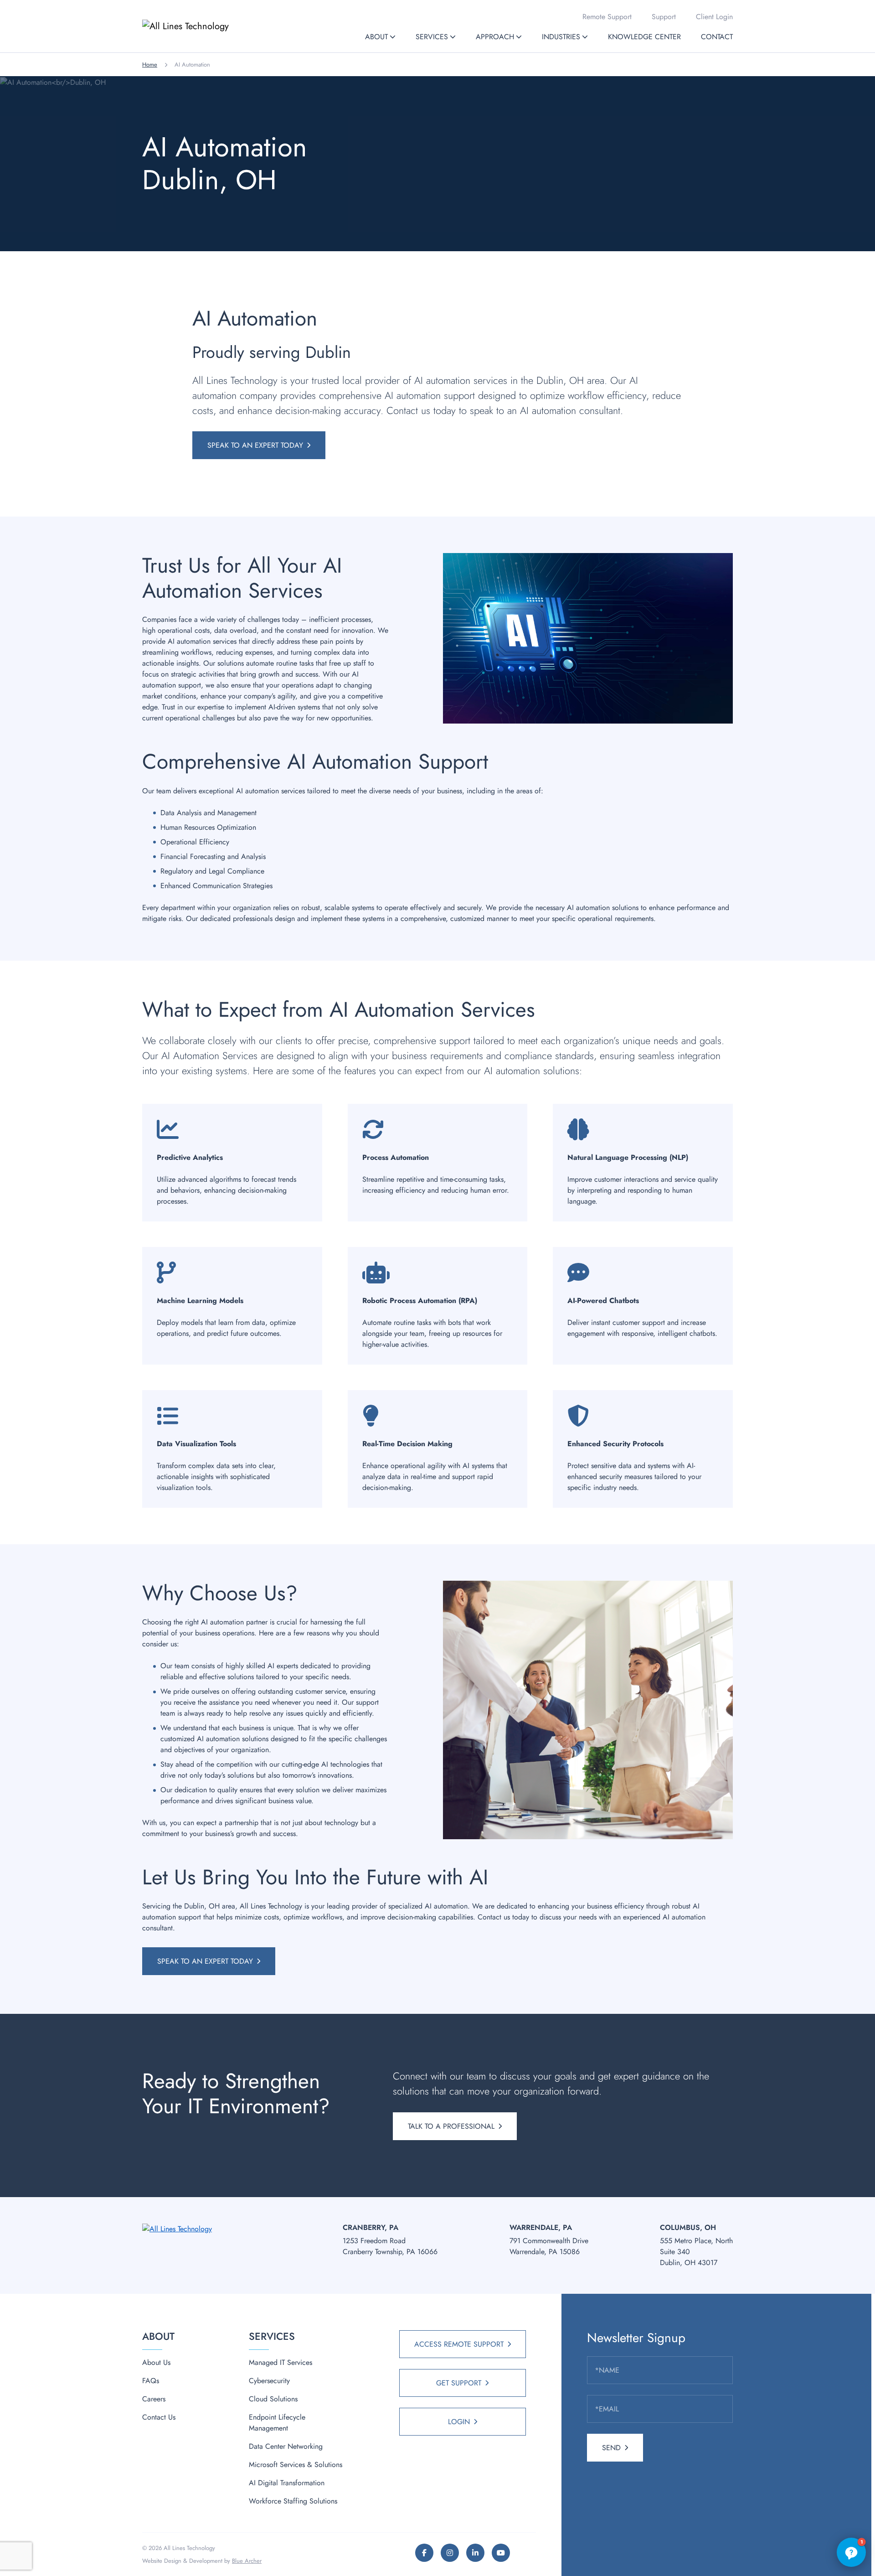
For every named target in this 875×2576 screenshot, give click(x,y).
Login (459, 2422)
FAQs (151, 2381)
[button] (393, 37)
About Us (156, 2362)
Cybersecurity (269, 2381)
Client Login (714, 17)
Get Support (459, 2383)
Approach (495, 37)
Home (150, 65)
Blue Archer (247, 2561)
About (376, 37)
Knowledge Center (644, 37)
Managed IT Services (281, 2362)
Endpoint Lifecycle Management (277, 2423)
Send (611, 2448)
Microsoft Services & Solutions (296, 2465)
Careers (154, 2399)
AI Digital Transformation (287, 2483)
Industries (561, 37)
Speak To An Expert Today (255, 445)
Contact (717, 37)
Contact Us (159, 2417)
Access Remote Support (459, 2344)
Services (432, 37)
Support (664, 17)
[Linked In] (475, 2553)
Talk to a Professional (451, 2126)
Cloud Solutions (273, 2399)
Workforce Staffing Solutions (293, 2501)
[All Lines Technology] (204, 26)
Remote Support (607, 17)
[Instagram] (450, 2553)
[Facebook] (424, 2553)
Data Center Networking (286, 2446)
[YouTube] (501, 2553)
